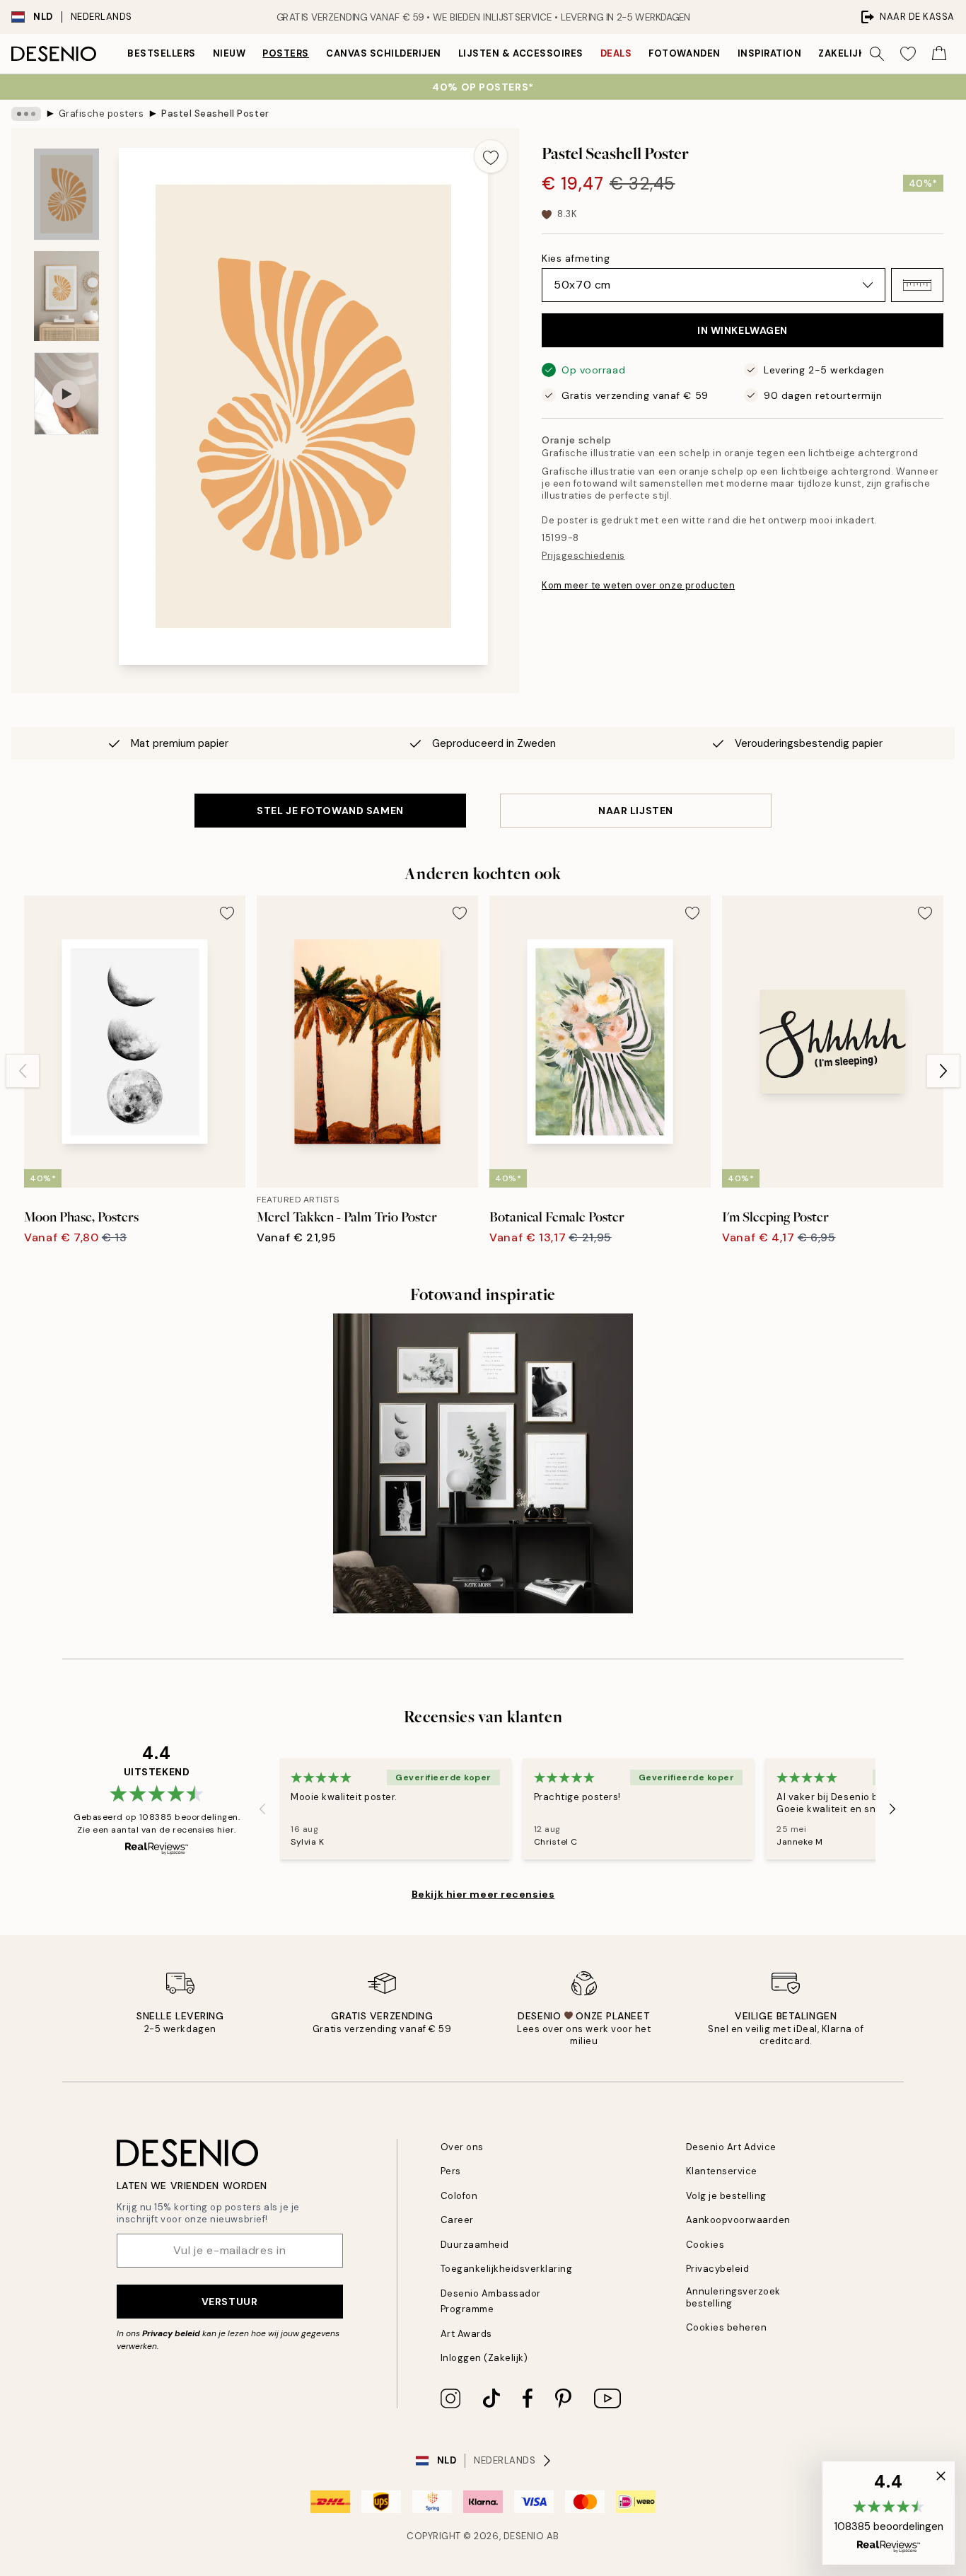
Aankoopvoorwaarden (738, 2220)
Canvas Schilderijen (384, 53)
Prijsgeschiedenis (583, 556)
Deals (616, 53)
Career (457, 2220)
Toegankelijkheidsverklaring (507, 2269)
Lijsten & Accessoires (521, 53)
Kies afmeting (576, 258)
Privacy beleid (171, 2333)
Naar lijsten (636, 811)
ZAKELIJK (842, 53)
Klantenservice (722, 2171)
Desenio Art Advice (731, 2147)
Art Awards (466, 2334)
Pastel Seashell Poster (215, 114)
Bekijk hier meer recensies (483, 1894)
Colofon (459, 2196)
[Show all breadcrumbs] (26, 114)
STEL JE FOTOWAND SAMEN (330, 811)
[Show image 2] (66, 296)
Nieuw (229, 53)
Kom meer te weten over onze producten (638, 585)
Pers (451, 2171)
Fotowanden (684, 53)
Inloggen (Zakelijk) (484, 2358)
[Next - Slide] (943, 1071)
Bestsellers (162, 53)
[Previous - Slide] (23, 1071)
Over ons (462, 2147)
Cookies (705, 2245)
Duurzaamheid (475, 2245)
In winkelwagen (743, 330)
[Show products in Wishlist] (908, 54)
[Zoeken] (877, 54)
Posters (286, 53)
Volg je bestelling (726, 2196)
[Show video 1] (66, 394)
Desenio (524, 2536)
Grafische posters (101, 114)
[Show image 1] (66, 194)
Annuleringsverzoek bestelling (733, 2297)
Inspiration (770, 53)
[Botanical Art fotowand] (483, 1463)
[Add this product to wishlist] (491, 156)
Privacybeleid (718, 2269)
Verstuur (229, 2302)
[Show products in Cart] (939, 54)
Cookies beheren (727, 2327)
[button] (917, 285)
